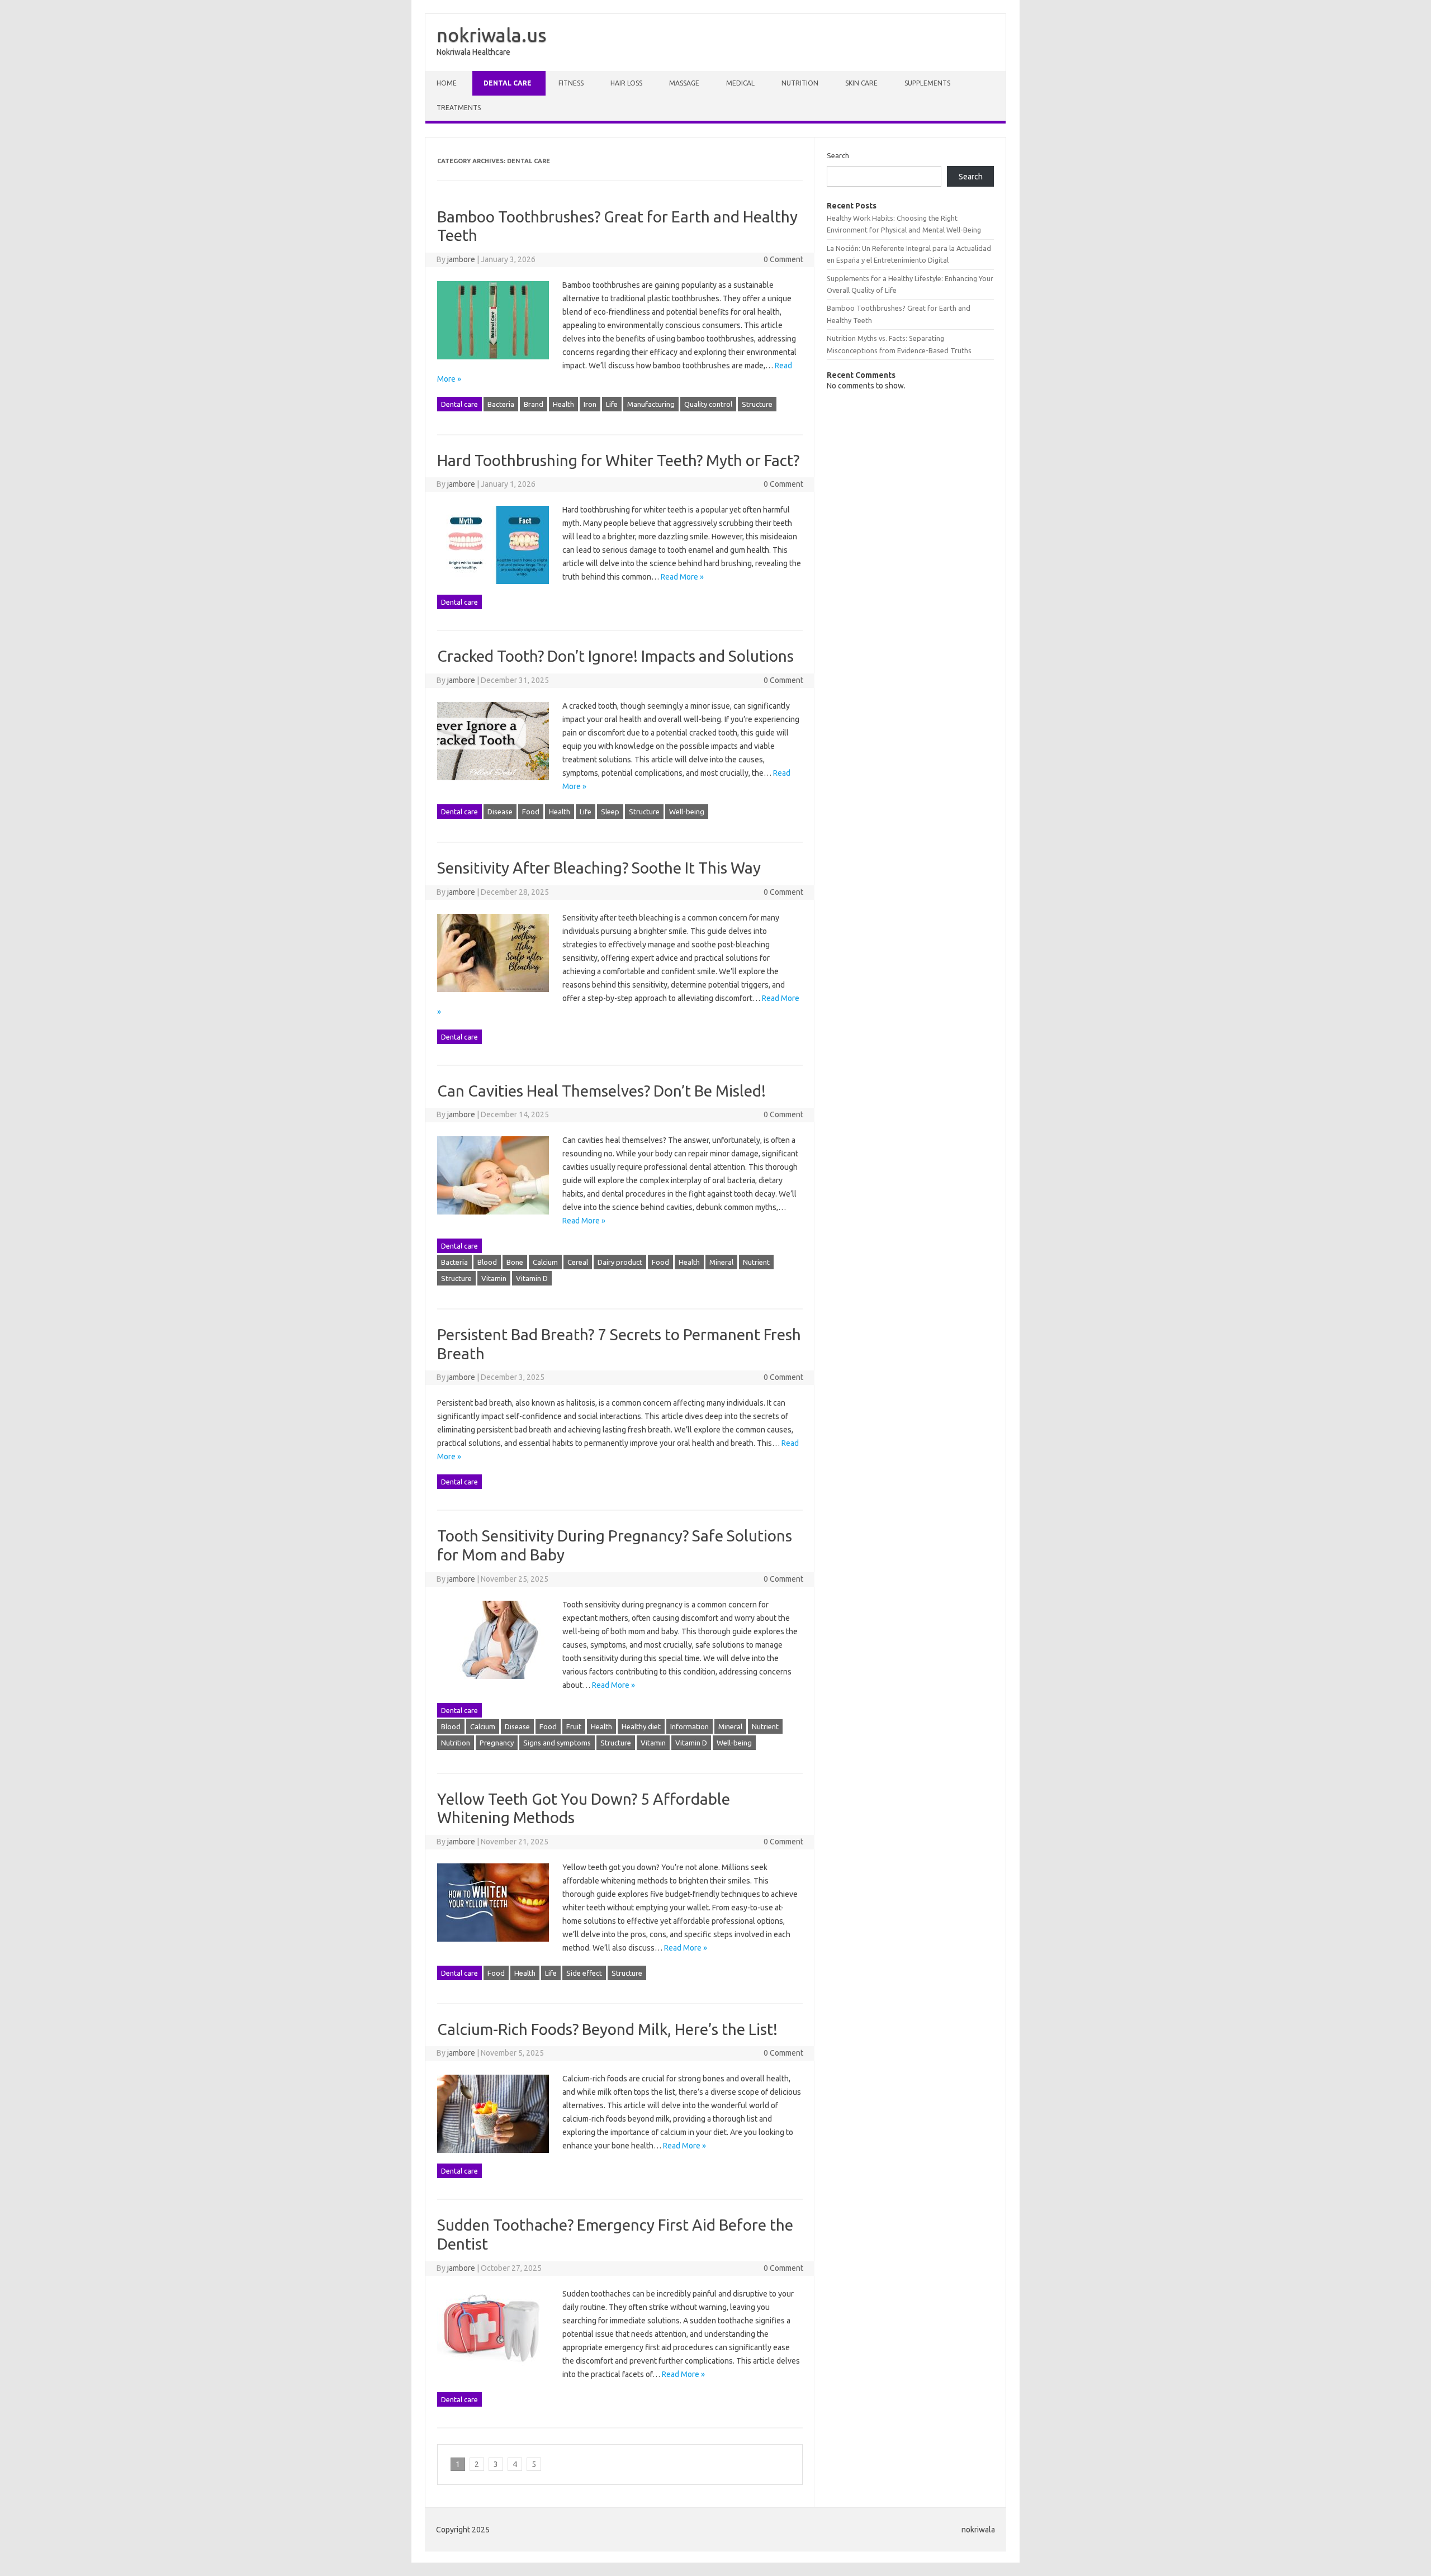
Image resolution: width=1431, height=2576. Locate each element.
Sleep (610, 812)
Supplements (927, 83)
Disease (500, 812)
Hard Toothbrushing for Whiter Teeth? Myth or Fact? (618, 460)
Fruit (574, 1726)
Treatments (459, 108)
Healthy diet (641, 1726)
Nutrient (756, 1262)
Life (612, 404)
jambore (461, 259)
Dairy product (620, 1262)
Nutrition (800, 83)
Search (838, 155)
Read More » (682, 577)
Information (690, 1726)
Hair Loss (626, 83)
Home (447, 83)
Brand (534, 404)
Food (531, 812)
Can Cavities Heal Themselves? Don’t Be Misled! (601, 1091)
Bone (515, 1262)
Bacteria (501, 404)
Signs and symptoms (557, 1743)
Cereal (578, 1262)
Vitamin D (532, 1278)
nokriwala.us (492, 35)
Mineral (721, 1262)
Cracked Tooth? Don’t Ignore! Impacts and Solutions (615, 656)
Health (563, 404)
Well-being (687, 812)
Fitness (571, 83)
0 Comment (783, 259)
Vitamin (494, 1278)
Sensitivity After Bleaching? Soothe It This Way (599, 868)
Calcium (545, 1262)
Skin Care (861, 83)
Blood (487, 1262)
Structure (757, 404)
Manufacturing (651, 404)
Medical (740, 83)
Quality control (708, 404)
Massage (684, 83)
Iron (590, 404)
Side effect (584, 1973)
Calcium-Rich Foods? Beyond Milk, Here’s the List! (607, 2029)
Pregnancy (497, 1743)
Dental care (508, 83)
